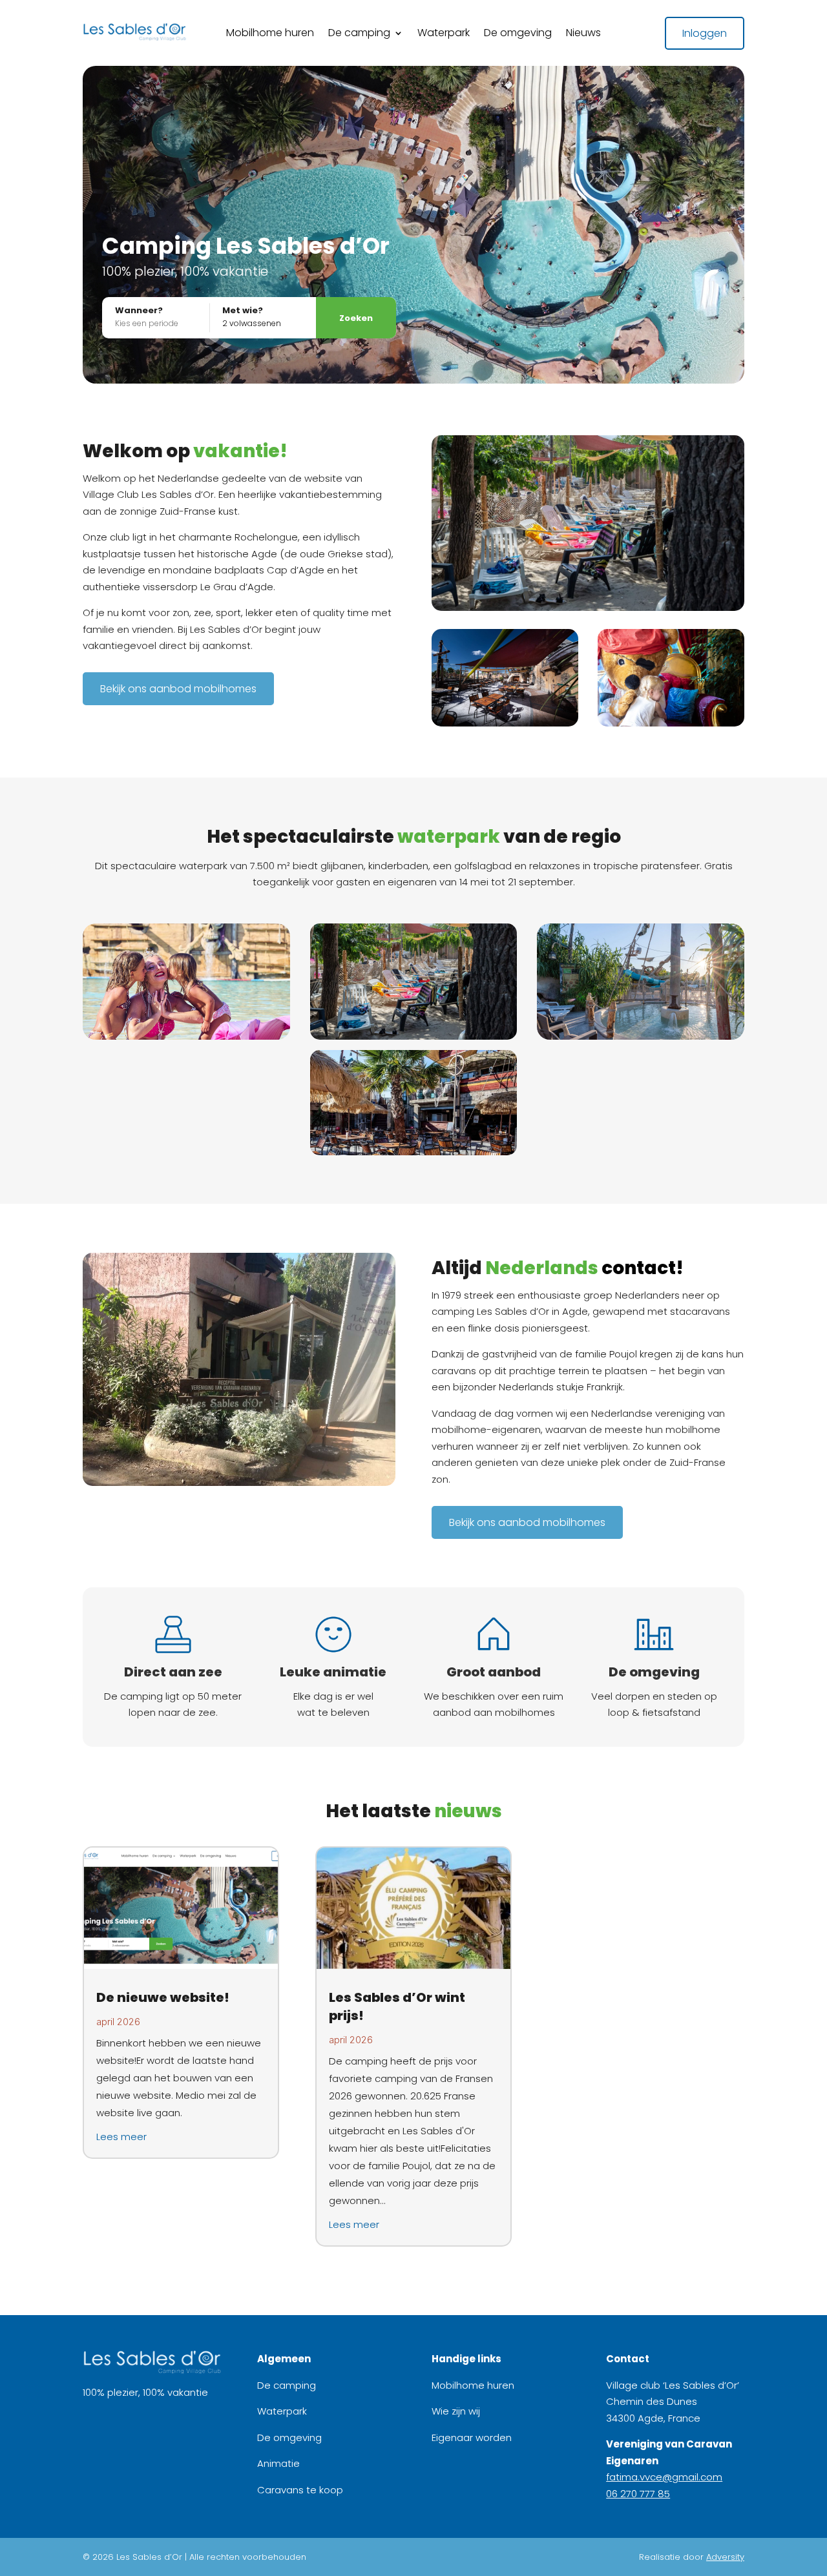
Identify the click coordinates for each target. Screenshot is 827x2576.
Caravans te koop (300, 2490)
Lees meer (121, 2137)
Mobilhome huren (270, 34)
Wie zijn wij (456, 2411)
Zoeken (356, 318)
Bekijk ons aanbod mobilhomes (178, 689)
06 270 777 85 (638, 2494)
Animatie (278, 2463)
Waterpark (444, 34)
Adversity (725, 2557)
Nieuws (583, 34)
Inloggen (705, 33)
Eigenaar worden (472, 2437)
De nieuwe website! (163, 1997)
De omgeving (518, 34)
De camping (359, 34)
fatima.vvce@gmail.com (664, 2477)
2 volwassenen (252, 323)
